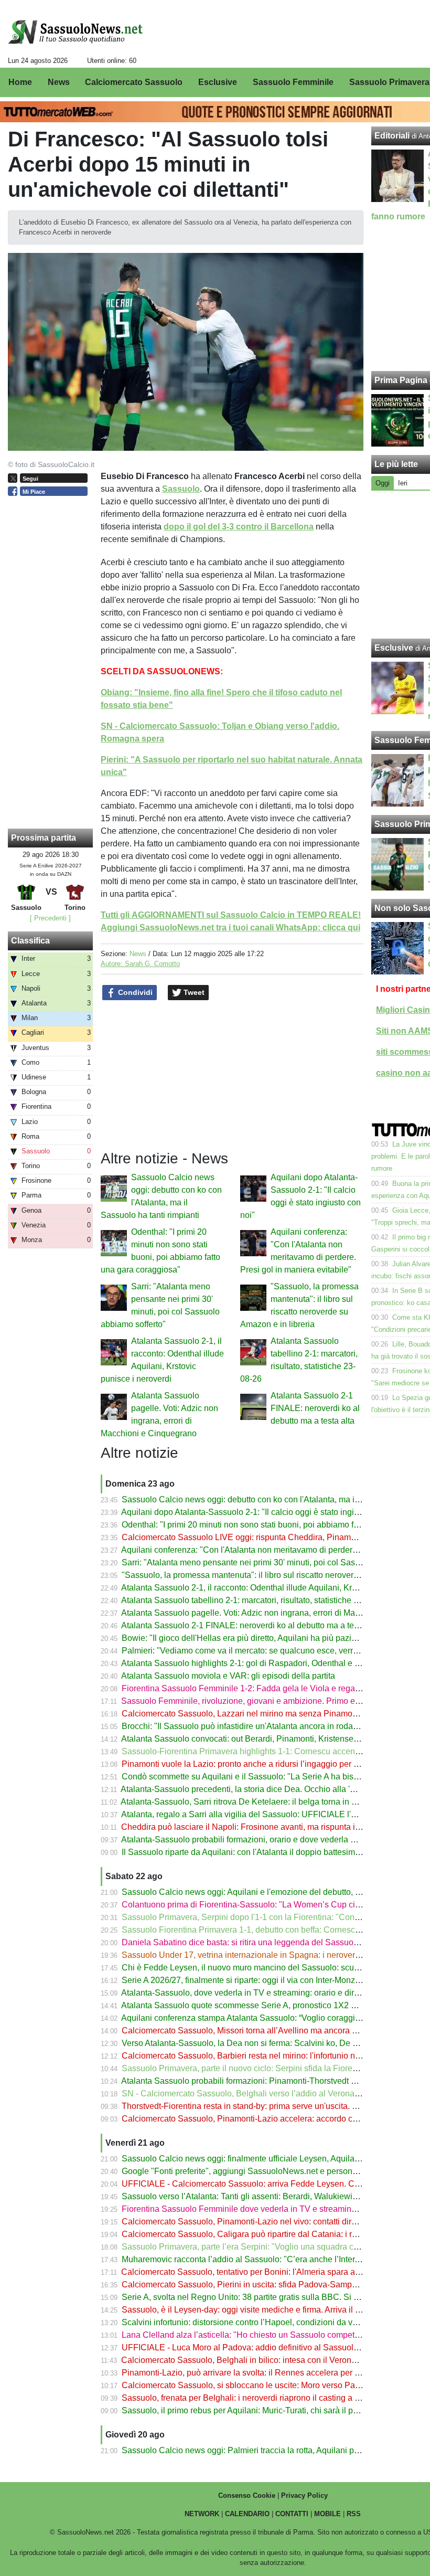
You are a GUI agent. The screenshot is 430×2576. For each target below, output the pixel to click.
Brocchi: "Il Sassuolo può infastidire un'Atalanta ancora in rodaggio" (247, 1726)
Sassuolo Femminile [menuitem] (293, 82)
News (138, 954)
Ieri (403, 483)
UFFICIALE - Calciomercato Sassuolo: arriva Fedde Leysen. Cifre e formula (262, 2184)
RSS (354, 2514)
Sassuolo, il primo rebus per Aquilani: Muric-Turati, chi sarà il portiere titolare (263, 2410)
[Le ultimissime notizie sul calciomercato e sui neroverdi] (75, 32)
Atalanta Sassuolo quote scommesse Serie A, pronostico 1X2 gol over (251, 2005)
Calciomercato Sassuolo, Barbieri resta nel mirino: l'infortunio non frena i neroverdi (274, 2056)
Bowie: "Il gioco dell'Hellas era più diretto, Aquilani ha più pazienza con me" (262, 1638)
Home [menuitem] (20, 82)
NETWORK (202, 2514)
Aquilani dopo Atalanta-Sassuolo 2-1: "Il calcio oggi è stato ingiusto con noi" (262, 1512)
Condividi (134, 992)
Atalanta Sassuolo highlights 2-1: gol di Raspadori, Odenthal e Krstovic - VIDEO (269, 1663)
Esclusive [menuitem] (218, 82)
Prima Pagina (401, 380)
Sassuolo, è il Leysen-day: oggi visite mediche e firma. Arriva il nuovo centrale (266, 2310)
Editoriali (392, 136)
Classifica (30, 941)
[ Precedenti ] (50, 918)
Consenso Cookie (247, 2495)
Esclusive (394, 648)
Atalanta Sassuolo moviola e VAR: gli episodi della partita (228, 1676)
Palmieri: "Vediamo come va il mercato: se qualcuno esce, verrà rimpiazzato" (264, 1651)
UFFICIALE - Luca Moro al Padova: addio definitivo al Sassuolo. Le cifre (256, 2347)
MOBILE (327, 2514)
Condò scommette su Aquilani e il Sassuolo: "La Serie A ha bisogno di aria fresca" (273, 1777)
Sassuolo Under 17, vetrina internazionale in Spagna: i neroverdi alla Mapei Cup (271, 1955)
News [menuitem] (59, 82)
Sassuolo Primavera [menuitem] (389, 82)
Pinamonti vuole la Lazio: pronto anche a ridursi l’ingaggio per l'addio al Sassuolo (273, 1764)
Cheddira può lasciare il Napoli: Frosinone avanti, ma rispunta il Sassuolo (258, 1827)
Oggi (383, 483)
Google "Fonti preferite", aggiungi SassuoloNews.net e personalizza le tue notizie (273, 2171)
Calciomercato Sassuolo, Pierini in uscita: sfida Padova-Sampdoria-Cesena (262, 2285)
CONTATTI (292, 2514)
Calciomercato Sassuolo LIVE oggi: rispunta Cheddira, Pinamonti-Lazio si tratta (269, 1537)
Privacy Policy (304, 2495)
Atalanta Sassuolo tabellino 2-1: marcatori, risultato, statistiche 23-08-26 (254, 1600)
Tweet (193, 992)
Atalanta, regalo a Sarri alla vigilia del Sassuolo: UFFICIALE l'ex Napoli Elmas (267, 1814)
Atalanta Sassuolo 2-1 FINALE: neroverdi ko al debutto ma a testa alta (315, 1408)
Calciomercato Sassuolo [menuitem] (134, 82)
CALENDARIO (247, 2514)
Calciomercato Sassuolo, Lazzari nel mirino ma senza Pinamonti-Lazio (253, 1714)
